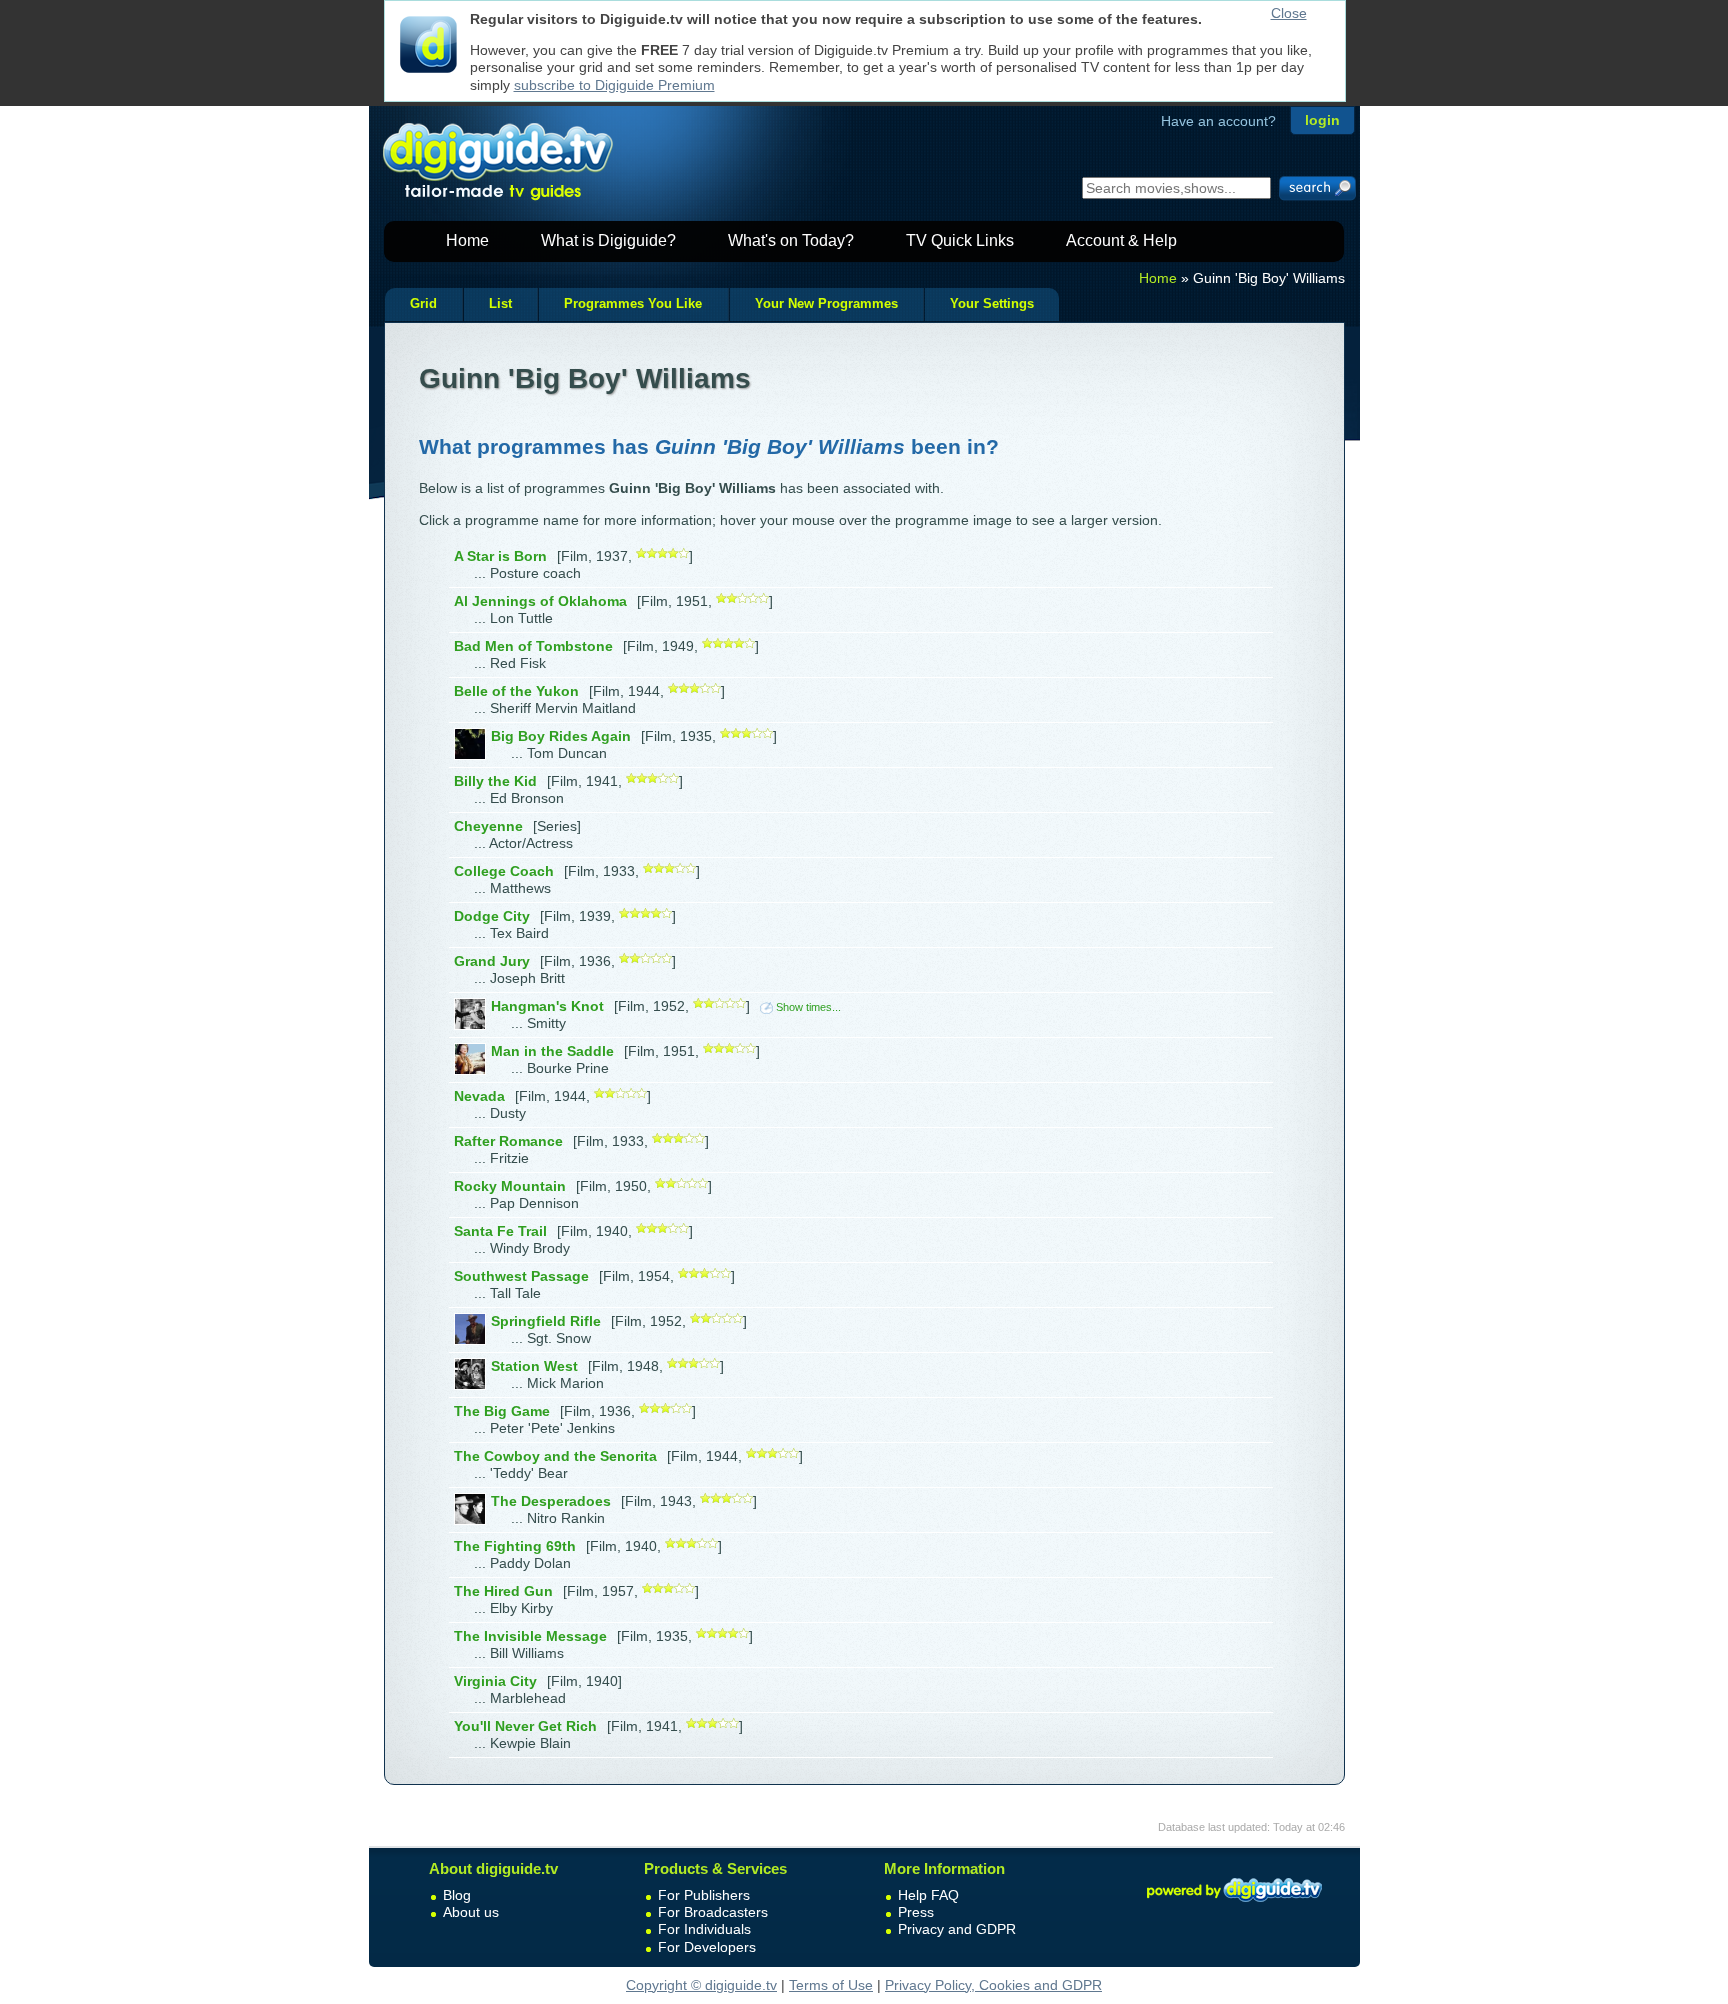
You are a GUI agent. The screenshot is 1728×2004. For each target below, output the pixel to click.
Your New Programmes (826, 304)
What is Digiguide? (608, 240)
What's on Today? (791, 240)
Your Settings (992, 304)
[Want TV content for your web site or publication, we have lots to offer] (1234, 1905)
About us (471, 1912)
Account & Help (1121, 240)
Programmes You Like (633, 304)
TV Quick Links (960, 240)
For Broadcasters (713, 1912)
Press (916, 1912)
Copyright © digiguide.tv (701, 1985)
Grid (423, 304)
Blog (457, 1895)
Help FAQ (928, 1895)
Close (1289, 13)
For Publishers (704, 1895)
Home (467, 240)
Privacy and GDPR (957, 1929)
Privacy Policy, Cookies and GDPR (993, 1985)
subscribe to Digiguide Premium (614, 85)
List (500, 304)
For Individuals (704, 1929)
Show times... (808, 1007)
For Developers (707, 1947)
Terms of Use (831, 1985)
